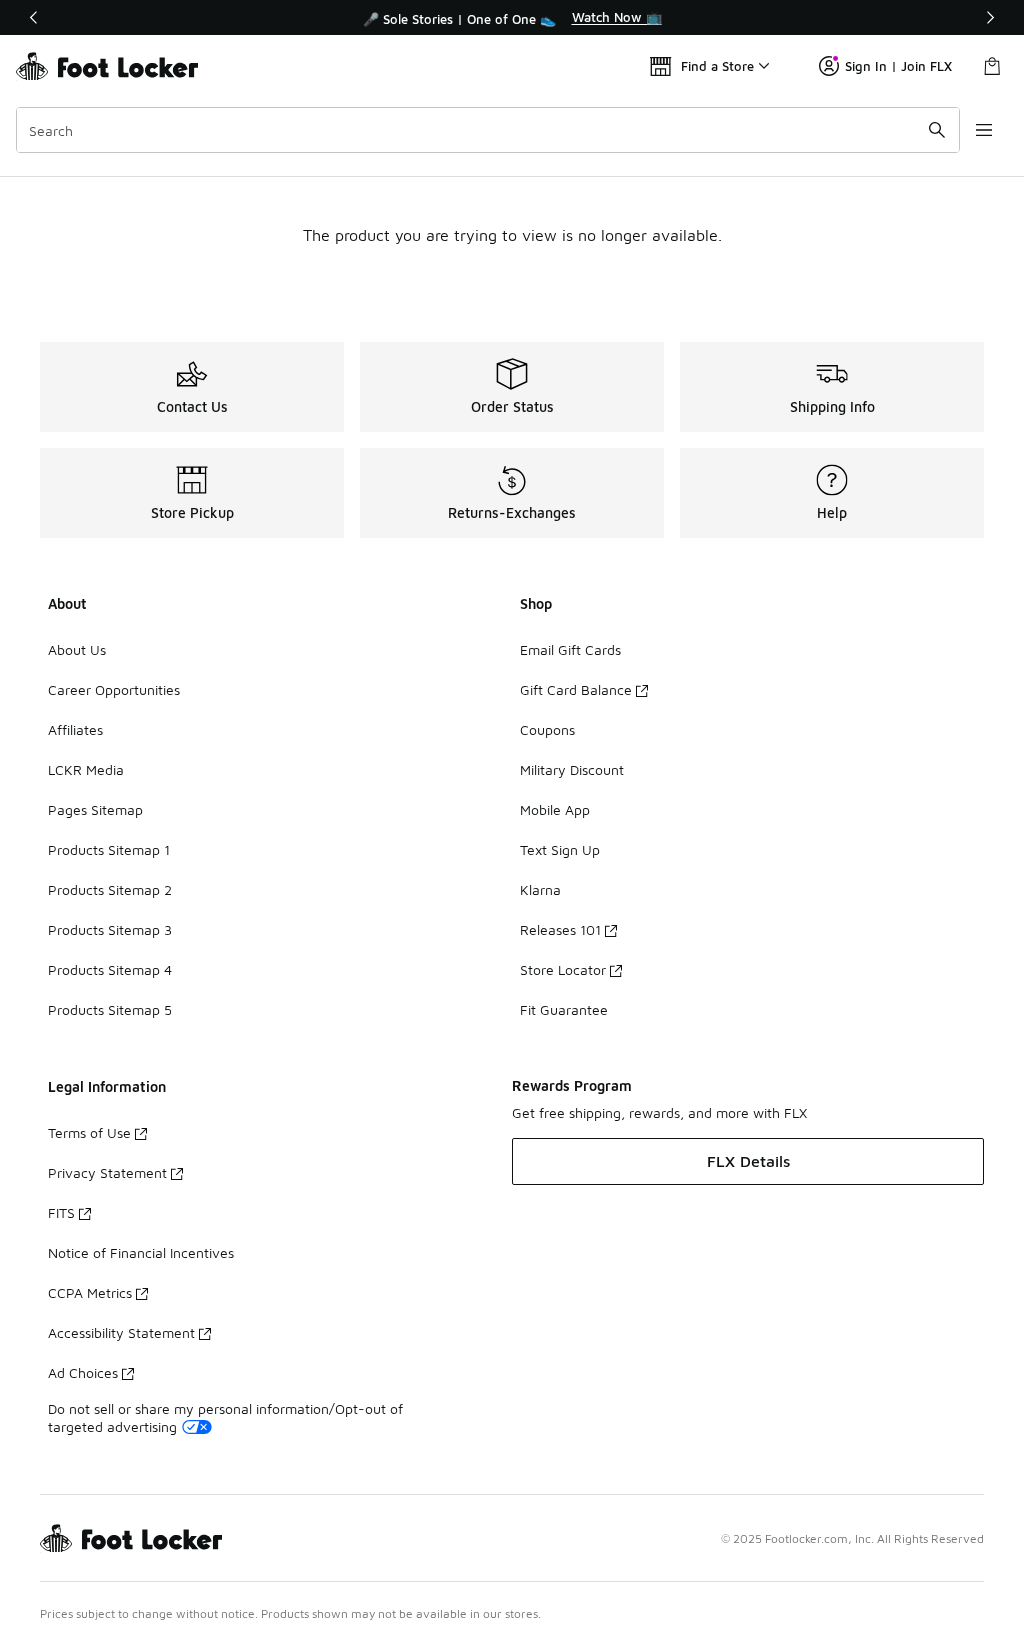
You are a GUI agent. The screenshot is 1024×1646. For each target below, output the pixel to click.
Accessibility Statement (121, 1332)
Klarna (540, 889)
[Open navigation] (984, 130)
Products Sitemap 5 (110, 1009)
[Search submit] (937, 130)
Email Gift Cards (570, 649)
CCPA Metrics (90, 1292)
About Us (77, 649)
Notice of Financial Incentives (141, 1252)
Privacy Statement (107, 1172)
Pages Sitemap (95, 809)
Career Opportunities (114, 689)
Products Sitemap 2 (110, 889)
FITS (61, 1212)
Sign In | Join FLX (898, 66)
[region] (512, 18)
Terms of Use (89, 1132)
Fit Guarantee (564, 1009)
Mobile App (555, 809)
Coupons (547, 729)
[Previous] (34, 17)
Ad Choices (83, 1372)
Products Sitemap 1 (109, 849)
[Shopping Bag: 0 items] (992, 66)
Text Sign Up (560, 849)
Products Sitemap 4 (110, 969)
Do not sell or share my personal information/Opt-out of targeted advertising (225, 1417)
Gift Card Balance (576, 689)
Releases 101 (560, 929)
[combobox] (488, 130)
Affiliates (75, 729)
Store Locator (563, 969)
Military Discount (572, 769)
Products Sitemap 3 (110, 929)
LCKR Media (86, 769)
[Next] (990, 17)
